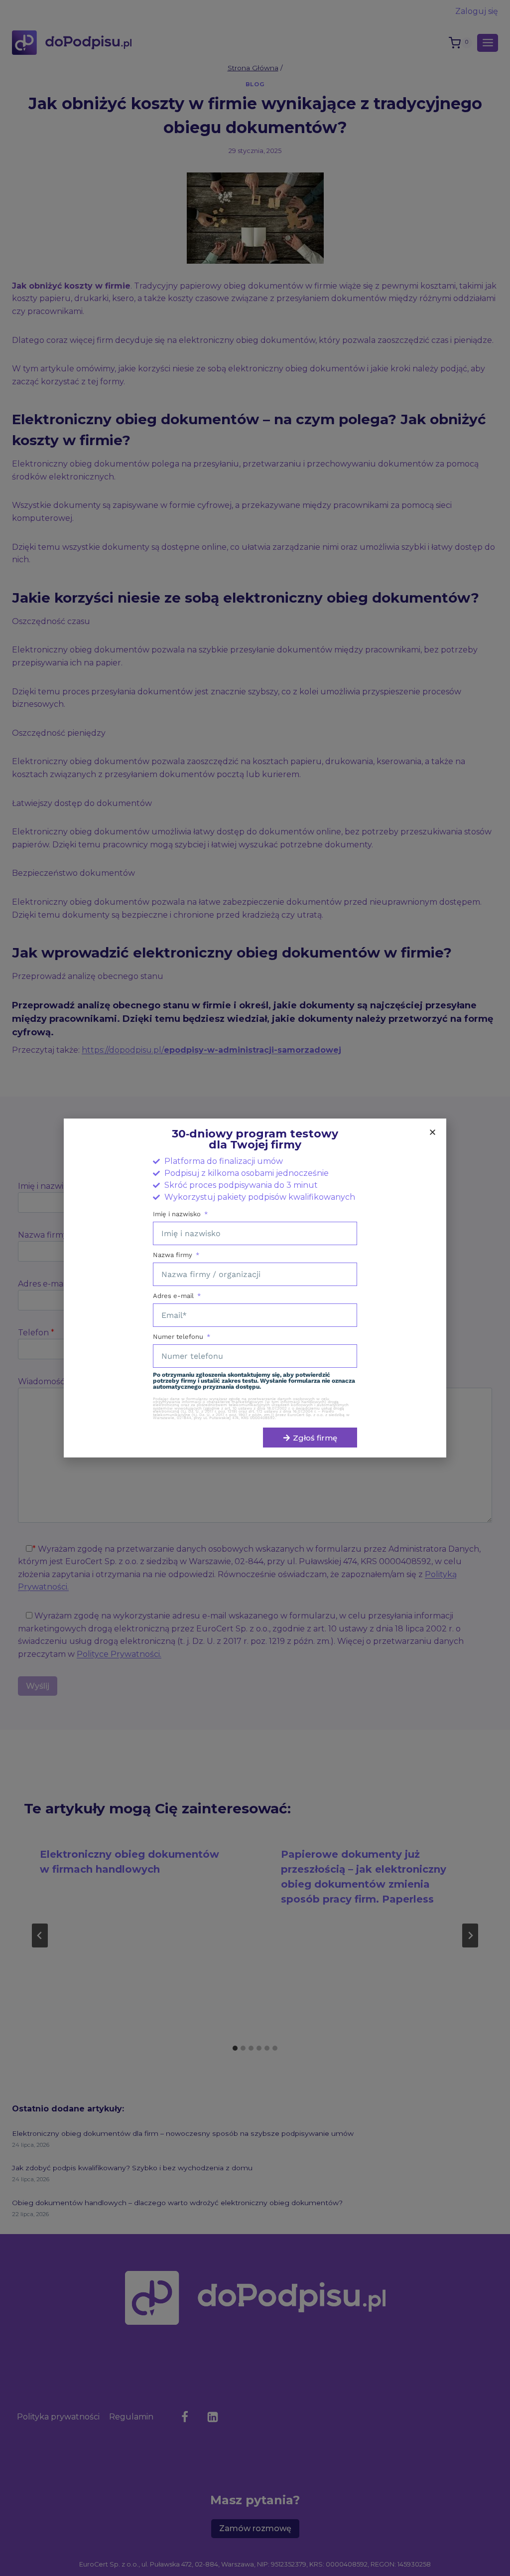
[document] (255, 1288)
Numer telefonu (179, 1337)
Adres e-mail (174, 1296)
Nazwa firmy (174, 1255)
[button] (433, 1132)
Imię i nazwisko (178, 1214)
